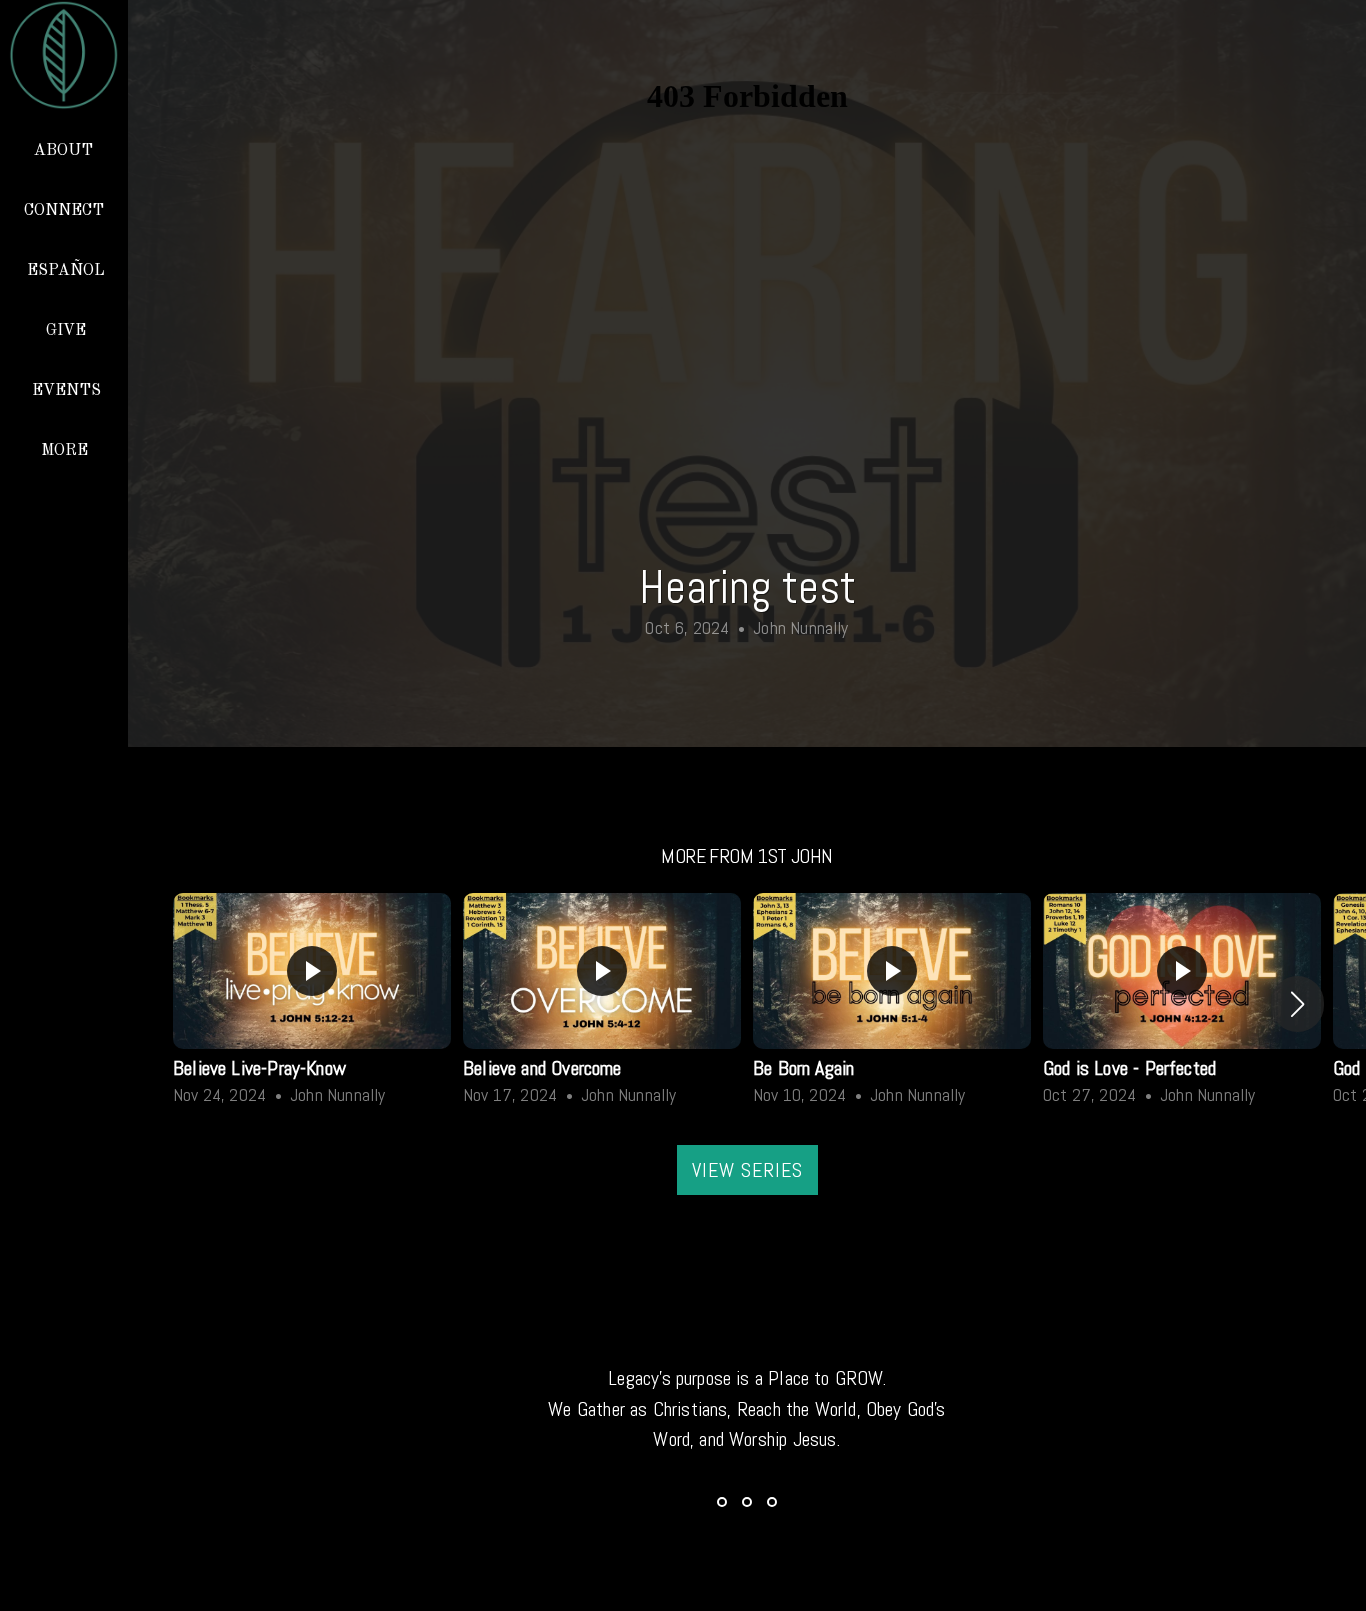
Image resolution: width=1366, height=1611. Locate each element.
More (66, 451)
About (65, 151)
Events (66, 391)
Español (66, 271)
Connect (66, 211)
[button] (1297, 1004)
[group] (312, 1004)
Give (66, 331)
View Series (747, 1170)
